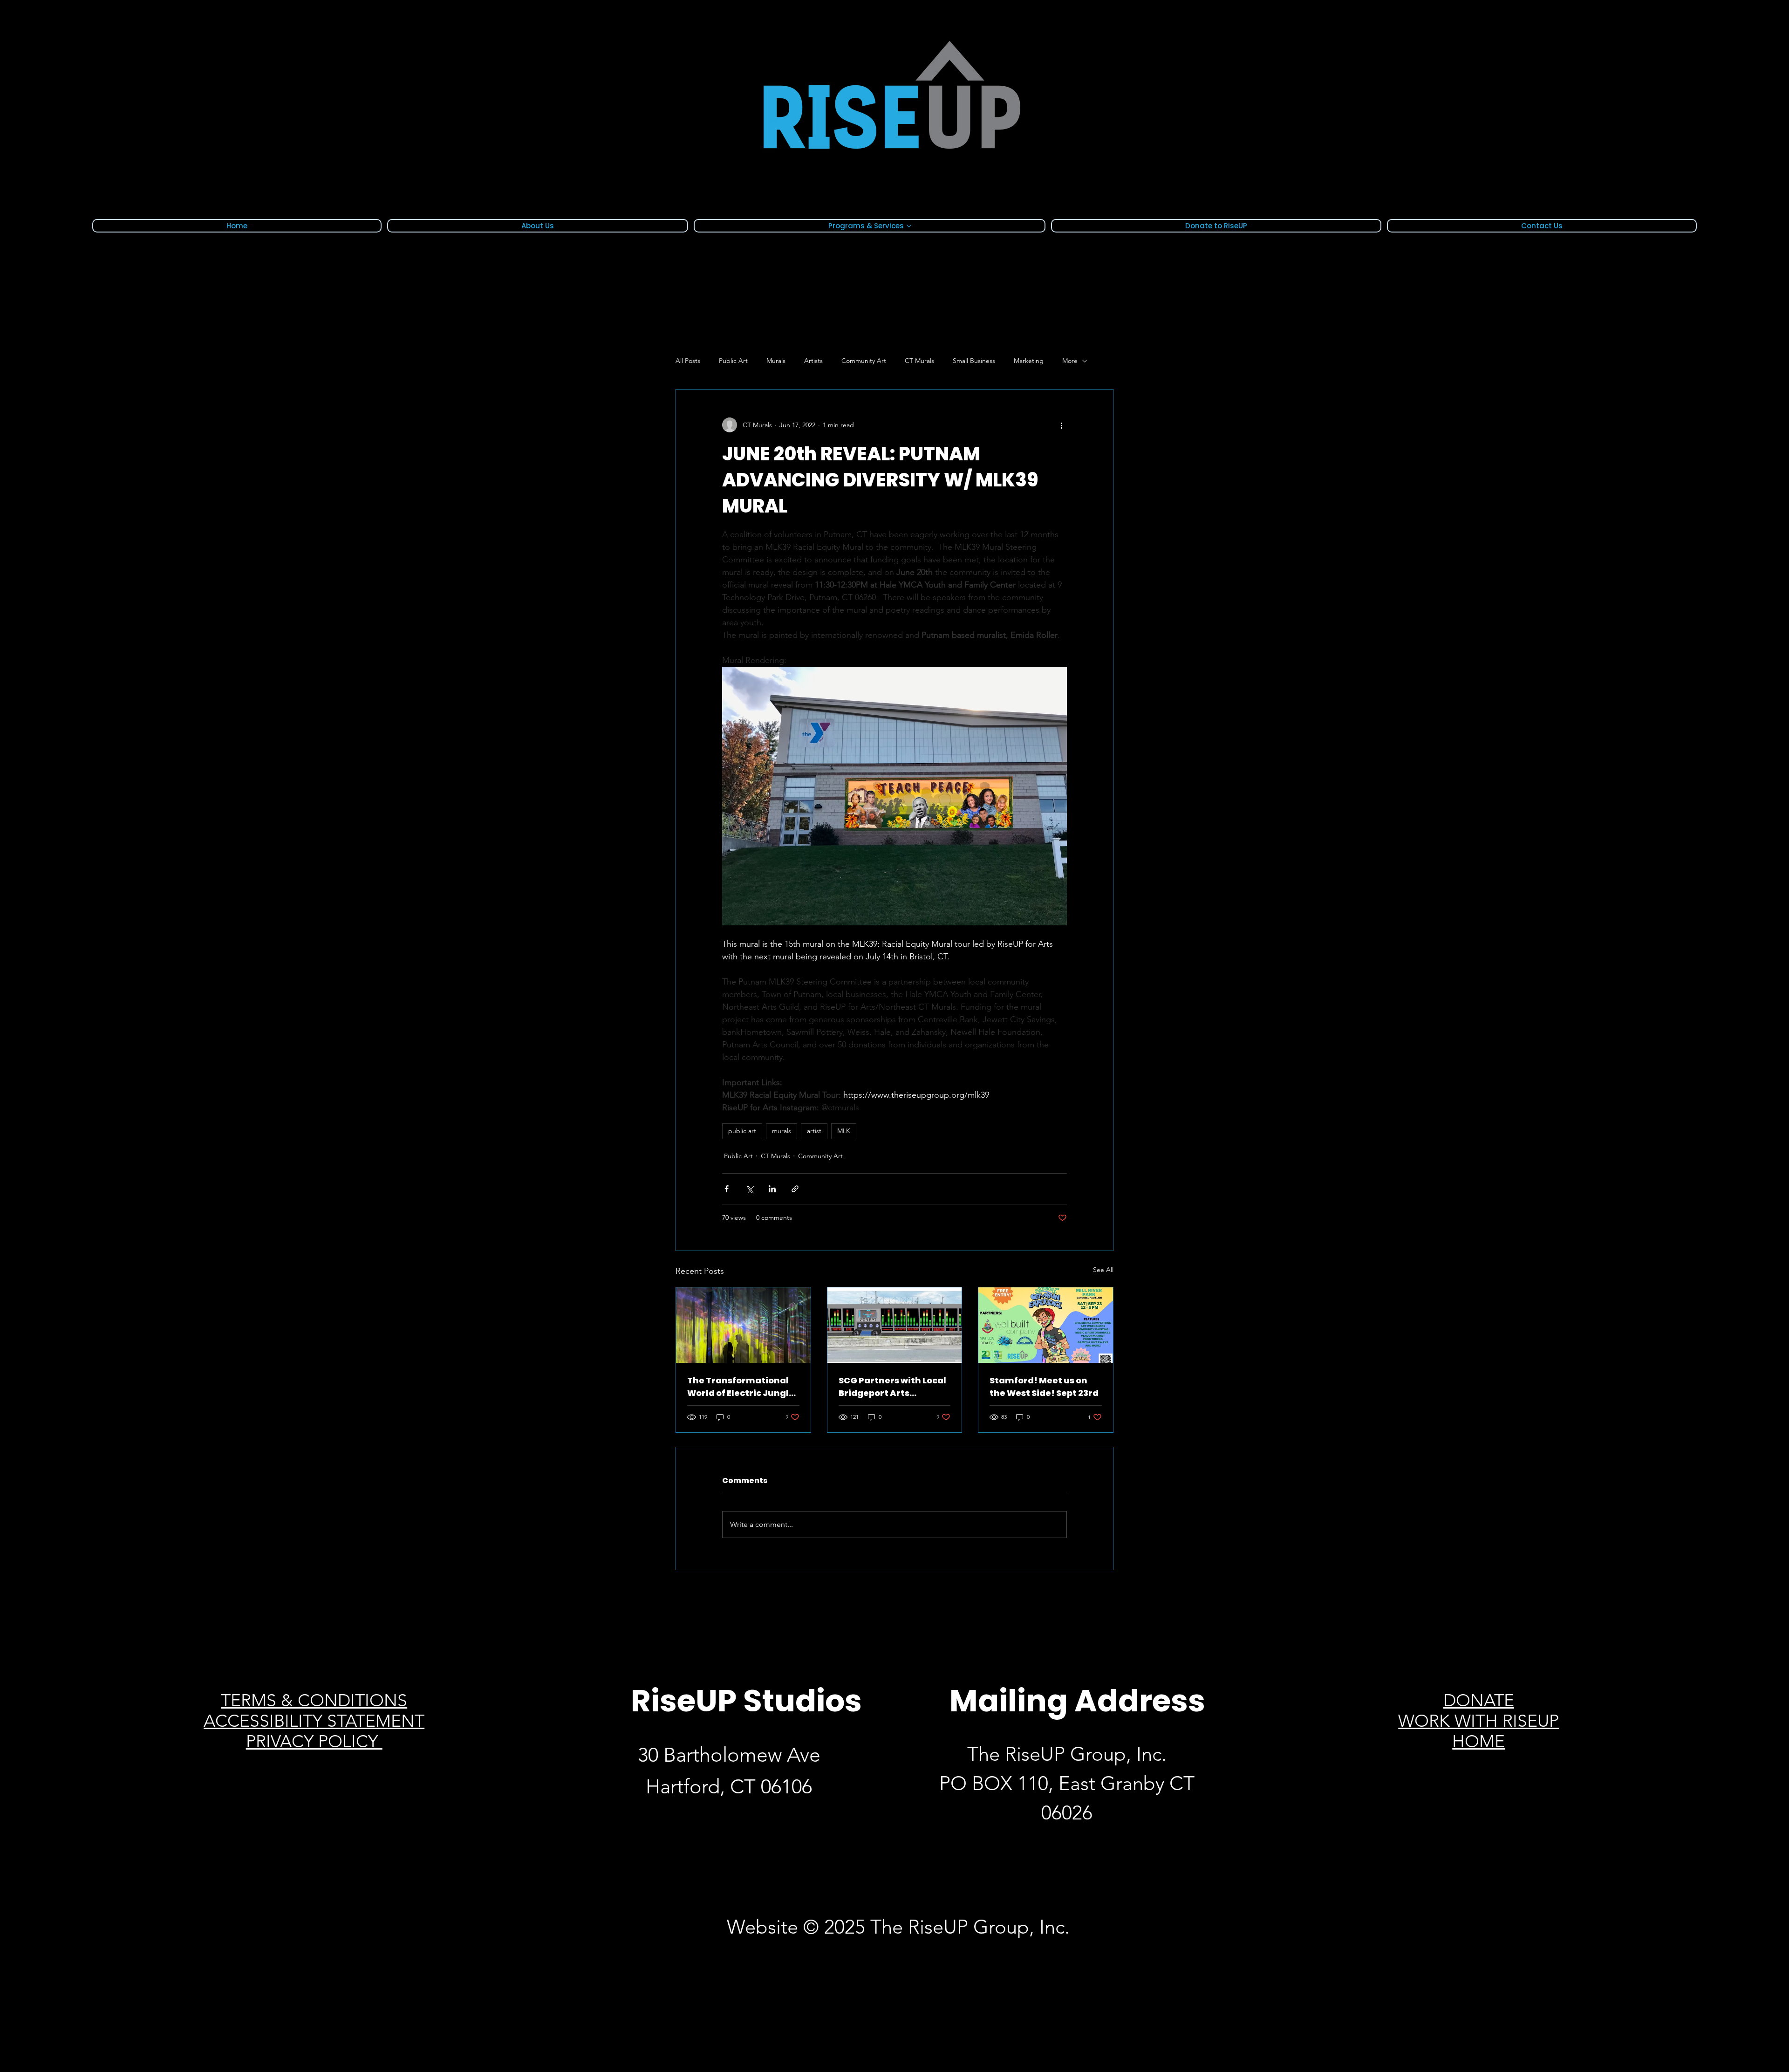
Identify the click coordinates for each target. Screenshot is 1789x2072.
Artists (813, 361)
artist (814, 1131)
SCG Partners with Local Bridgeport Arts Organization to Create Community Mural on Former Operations (892, 1387)
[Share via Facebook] (727, 1189)
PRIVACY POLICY (314, 1741)
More (1070, 361)
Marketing (1029, 361)
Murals (776, 361)
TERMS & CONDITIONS (314, 1700)
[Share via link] (795, 1189)
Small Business (974, 361)
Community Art (864, 361)
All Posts (688, 361)
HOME (1478, 1741)
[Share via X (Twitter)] (749, 1189)
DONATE (1479, 1700)
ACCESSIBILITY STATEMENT (314, 1721)
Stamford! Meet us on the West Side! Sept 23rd (1044, 1387)
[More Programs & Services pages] (909, 226)
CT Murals (919, 361)
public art (742, 1131)
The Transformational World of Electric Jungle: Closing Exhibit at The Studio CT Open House (742, 1387)
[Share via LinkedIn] (772, 1189)
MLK (844, 1131)
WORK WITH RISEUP (1478, 1721)
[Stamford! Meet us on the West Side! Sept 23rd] (1046, 1325)
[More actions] (1061, 425)
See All (1103, 1270)
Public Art (733, 361)
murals (782, 1131)
